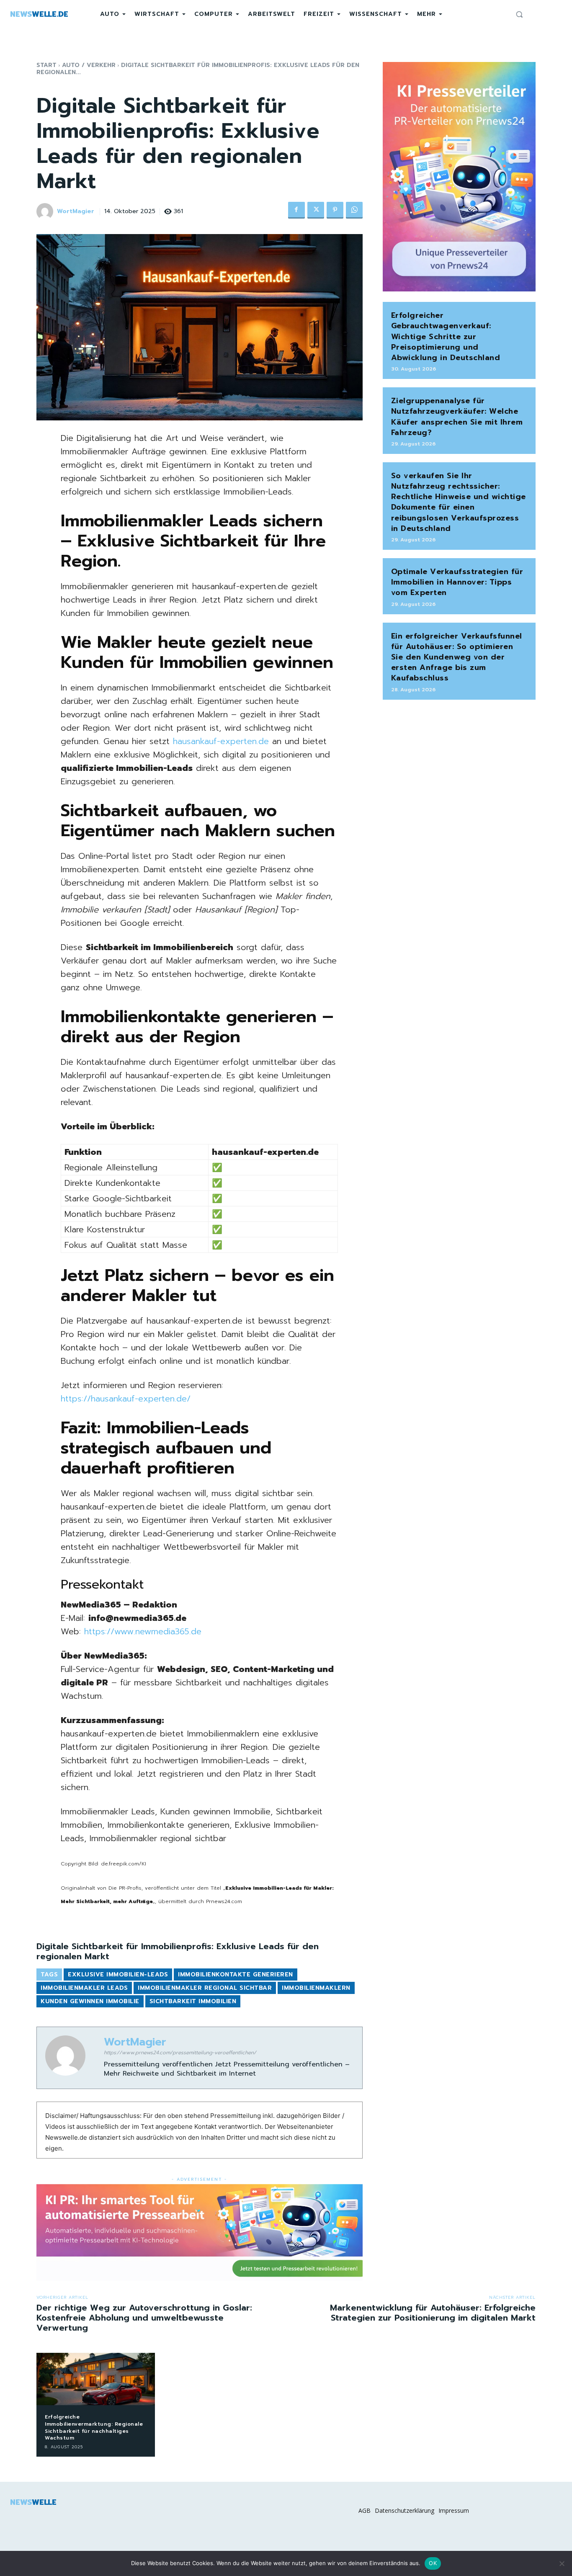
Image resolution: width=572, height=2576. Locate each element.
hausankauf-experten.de (221, 741)
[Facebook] (296, 210)
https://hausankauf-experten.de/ (126, 1399)
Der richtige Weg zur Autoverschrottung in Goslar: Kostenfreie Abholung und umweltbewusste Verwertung (144, 2318)
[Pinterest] (335, 210)
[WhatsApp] (354, 210)
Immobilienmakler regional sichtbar (205, 1988)
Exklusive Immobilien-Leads (118, 1975)
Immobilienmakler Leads (84, 1988)
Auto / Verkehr (89, 65)
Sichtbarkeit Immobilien (193, 2001)
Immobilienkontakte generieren (236, 1975)
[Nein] (562, 2563)
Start (46, 65)
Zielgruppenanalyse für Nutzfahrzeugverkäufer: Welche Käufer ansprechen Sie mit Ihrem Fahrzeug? (457, 417)
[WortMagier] (46, 211)
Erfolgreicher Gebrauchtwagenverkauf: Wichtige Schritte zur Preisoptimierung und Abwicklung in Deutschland (446, 336)
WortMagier (76, 212)
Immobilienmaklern (316, 1988)
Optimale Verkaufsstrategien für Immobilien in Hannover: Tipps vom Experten (457, 582)
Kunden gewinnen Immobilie (90, 2001)
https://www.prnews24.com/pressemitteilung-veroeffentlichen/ (180, 2053)
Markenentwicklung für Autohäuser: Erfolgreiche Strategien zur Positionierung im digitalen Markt (433, 2313)
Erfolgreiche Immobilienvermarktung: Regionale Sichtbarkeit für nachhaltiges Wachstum (94, 2427)
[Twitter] (316, 210)
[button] (519, 14)
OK (433, 2563)
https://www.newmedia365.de (143, 1631)
